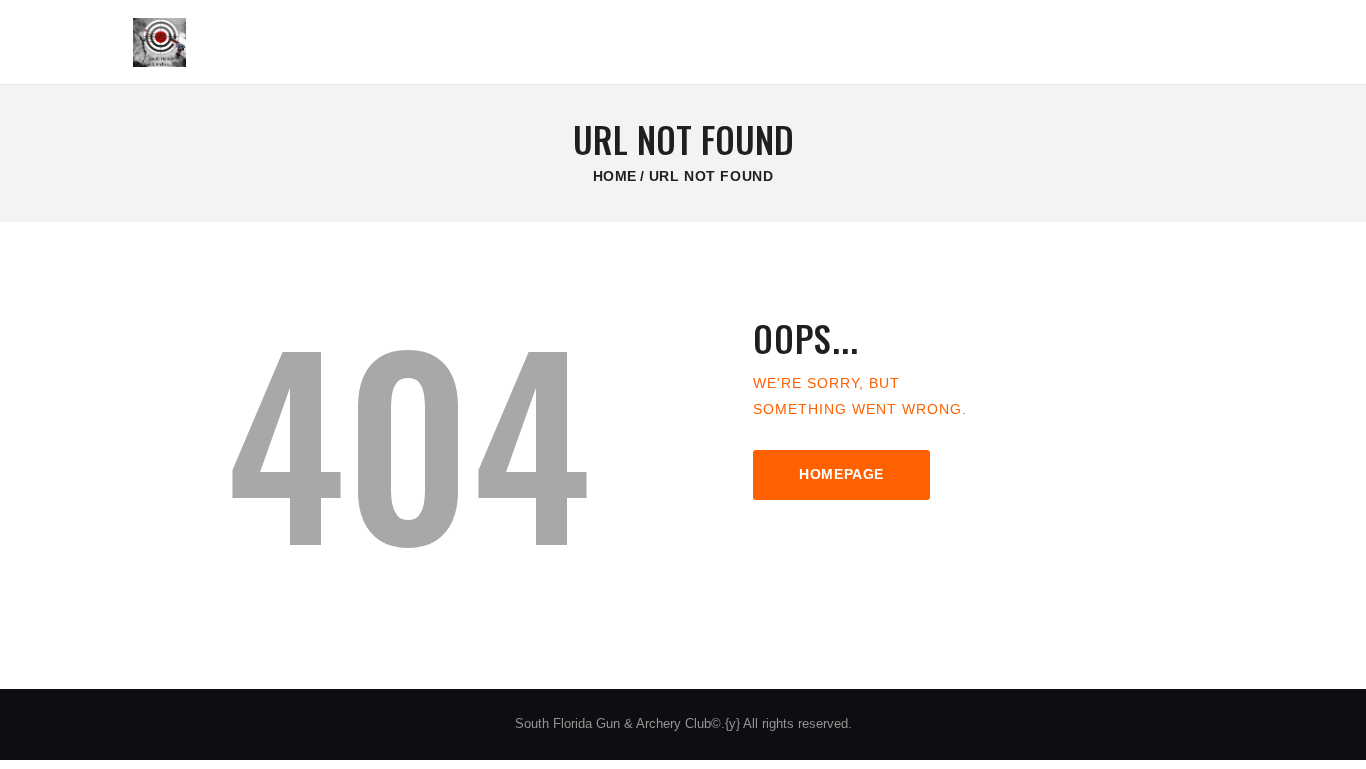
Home (615, 176)
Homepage (841, 474)
